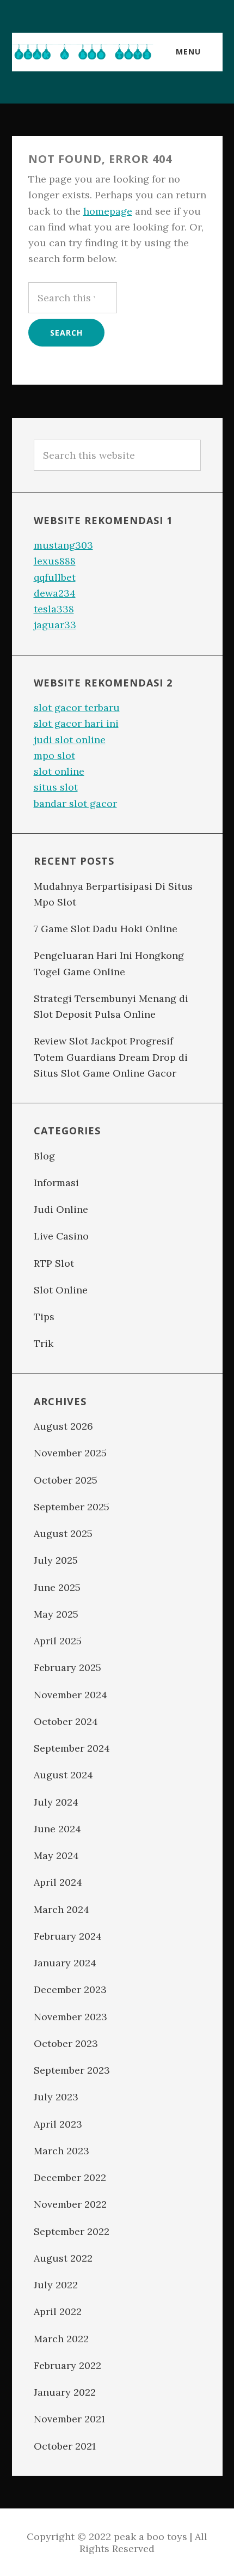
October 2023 (66, 2043)
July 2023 (56, 2097)
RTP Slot (54, 1263)
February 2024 (68, 1936)
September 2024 (72, 1748)
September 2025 (72, 1507)
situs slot (56, 787)
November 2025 (70, 1453)
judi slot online (70, 740)
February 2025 (67, 1667)
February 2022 (67, 2365)
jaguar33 (55, 625)
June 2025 (57, 1587)
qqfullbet (55, 577)
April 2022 (58, 2311)
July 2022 (56, 2285)
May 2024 (56, 1855)
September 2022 (72, 2231)
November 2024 (70, 1695)
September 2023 (72, 2070)
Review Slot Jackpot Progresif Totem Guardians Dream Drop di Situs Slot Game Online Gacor (111, 1057)
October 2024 (66, 1721)
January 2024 (65, 1963)
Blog (44, 1156)
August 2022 (63, 2258)
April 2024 (58, 1882)
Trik (44, 1343)
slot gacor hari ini (76, 723)
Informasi (56, 1183)
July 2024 (56, 1802)
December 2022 (70, 2177)
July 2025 (56, 1560)
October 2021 (65, 2446)
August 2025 (63, 1533)
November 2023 (70, 2017)
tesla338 (54, 609)
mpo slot (54, 755)
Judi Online (61, 1209)
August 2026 (63, 1426)
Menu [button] (188, 51)
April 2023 (58, 2124)
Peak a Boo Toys (83, 52)
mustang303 (63, 545)
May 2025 (56, 1614)
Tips (44, 1317)
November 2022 (70, 2204)
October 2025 (66, 1480)
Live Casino (61, 1236)
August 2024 (63, 1775)
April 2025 (58, 1641)
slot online (59, 771)
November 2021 (69, 2419)
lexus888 (55, 561)
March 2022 (61, 2339)
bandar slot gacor (75, 803)
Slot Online (61, 1290)
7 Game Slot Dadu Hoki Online (106, 929)
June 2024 (57, 1829)
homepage (108, 211)
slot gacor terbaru (77, 707)
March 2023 (61, 2151)
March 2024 (61, 1909)
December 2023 (70, 1989)
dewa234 (55, 593)
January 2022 (65, 2392)
